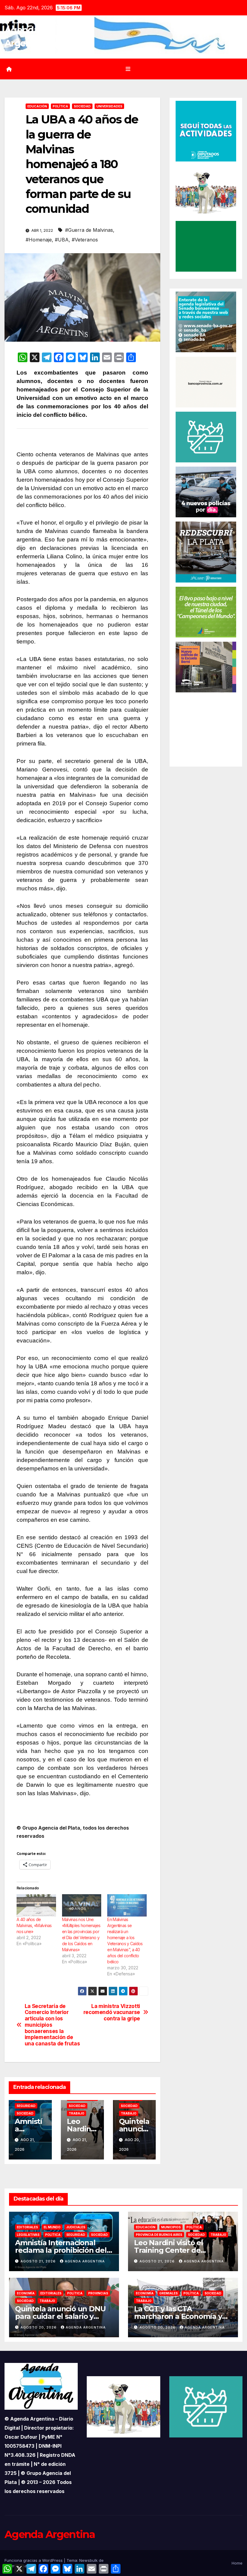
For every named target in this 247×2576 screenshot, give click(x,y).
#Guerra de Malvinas (89, 230)
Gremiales (169, 2293)
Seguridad (26, 2106)
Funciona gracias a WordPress (34, 2560)
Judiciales (76, 2227)
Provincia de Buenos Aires (159, 2235)
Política (60, 106)
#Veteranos (85, 240)
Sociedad (82, 106)
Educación (37, 106)
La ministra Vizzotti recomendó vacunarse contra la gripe (112, 2012)
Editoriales (27, 2227)
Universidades (109, 106)
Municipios (171, 2227)
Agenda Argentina (85, 2261)
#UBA (62, 240)
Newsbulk (88, 2560)
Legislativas (28, 2235)
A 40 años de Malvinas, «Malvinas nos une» (34, 1925)
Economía (26, 2293)
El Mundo (52, 2227)
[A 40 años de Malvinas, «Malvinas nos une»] (36, 1906)
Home (237, 2563)
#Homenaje (39, 240)
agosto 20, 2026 (39, 2327)
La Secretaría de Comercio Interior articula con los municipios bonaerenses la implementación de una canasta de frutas (52, 2025)
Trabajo (77, 2113)
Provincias (98, 2293)
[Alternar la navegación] (128, 69)
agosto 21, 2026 (39, 2261)
